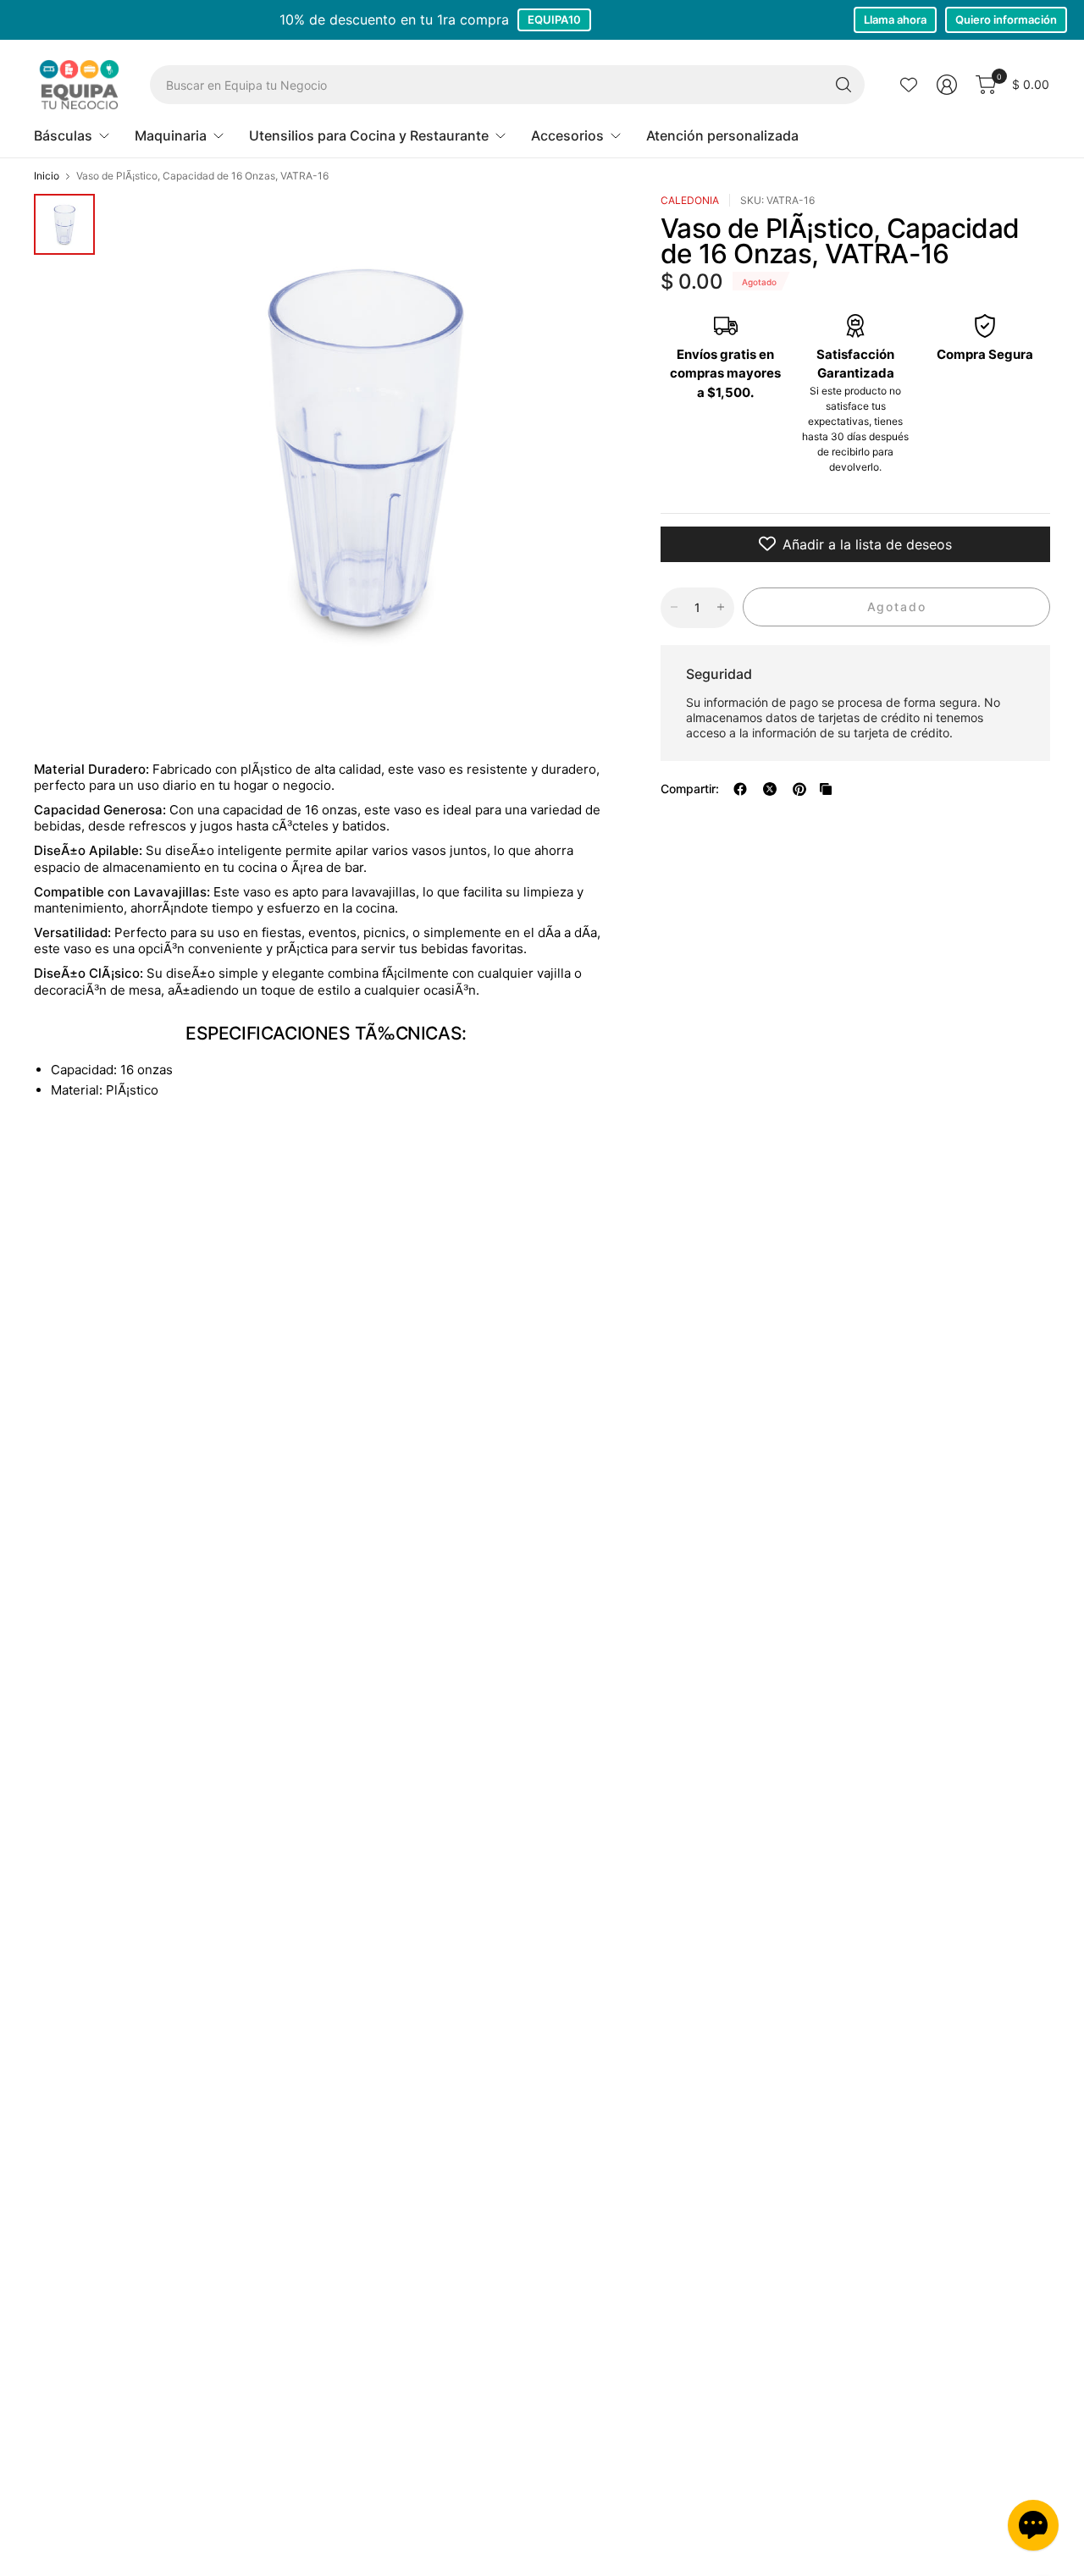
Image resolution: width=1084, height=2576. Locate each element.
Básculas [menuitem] (63, 135)
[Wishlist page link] (909, 85)
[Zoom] (586, 226)
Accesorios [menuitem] (567, 135)
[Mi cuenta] (947, 85)
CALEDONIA (690, 200)
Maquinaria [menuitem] (171, 135)
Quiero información (1006, 19)
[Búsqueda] (843, 85)
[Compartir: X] (770, 789)
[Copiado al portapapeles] (826, 789)
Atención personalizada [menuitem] (722, 135)
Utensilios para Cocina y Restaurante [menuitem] (369, 135)
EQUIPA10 (554, 19)
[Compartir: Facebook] (740, 789)
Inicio (47, 176)
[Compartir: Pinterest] (799, 789)
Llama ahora (895, 19)
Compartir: (690, 789)
